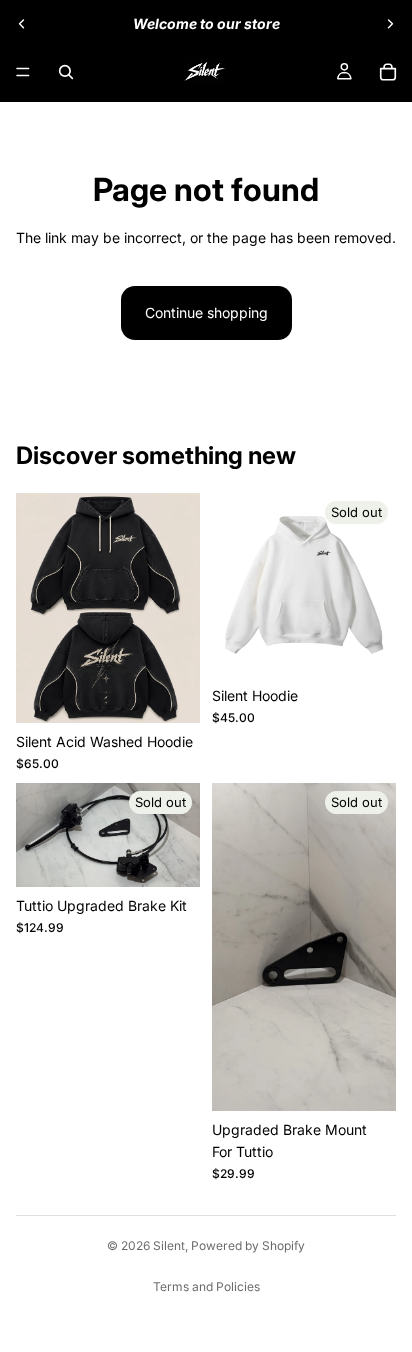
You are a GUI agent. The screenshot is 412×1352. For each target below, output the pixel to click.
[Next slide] (390, 24)
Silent (169, 1245)
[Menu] (23, 72)
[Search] (66, 72)
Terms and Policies (206, 1286)
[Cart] (388, 72)
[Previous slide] (22, 24)
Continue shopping (206, 312)
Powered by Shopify (248, 1245)
